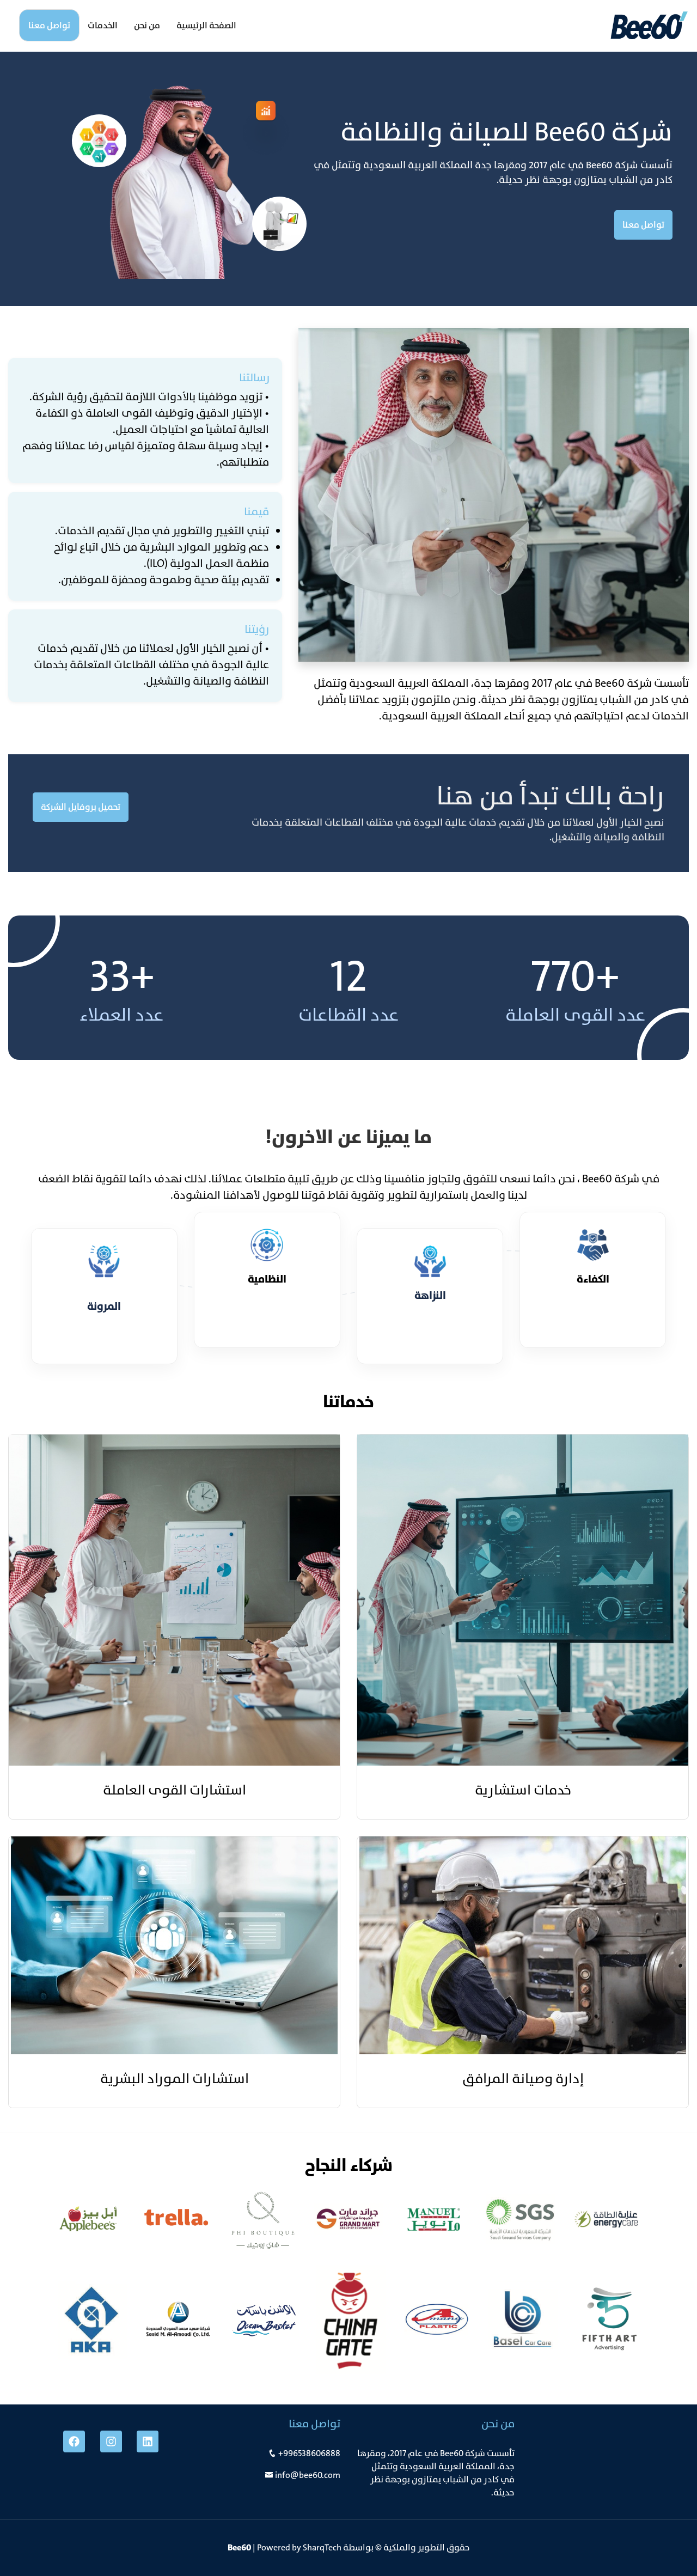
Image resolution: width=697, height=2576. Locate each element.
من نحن (147, 25)
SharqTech (322, 2547)
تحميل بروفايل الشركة (81, 807)
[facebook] (74, 2441)
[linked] (148, 2441)
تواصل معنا (49, 25)
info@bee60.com (308, 2475)
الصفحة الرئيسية (206, 25)
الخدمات (103, 25)
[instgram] (111, 2441)
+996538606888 (309, 2453)
